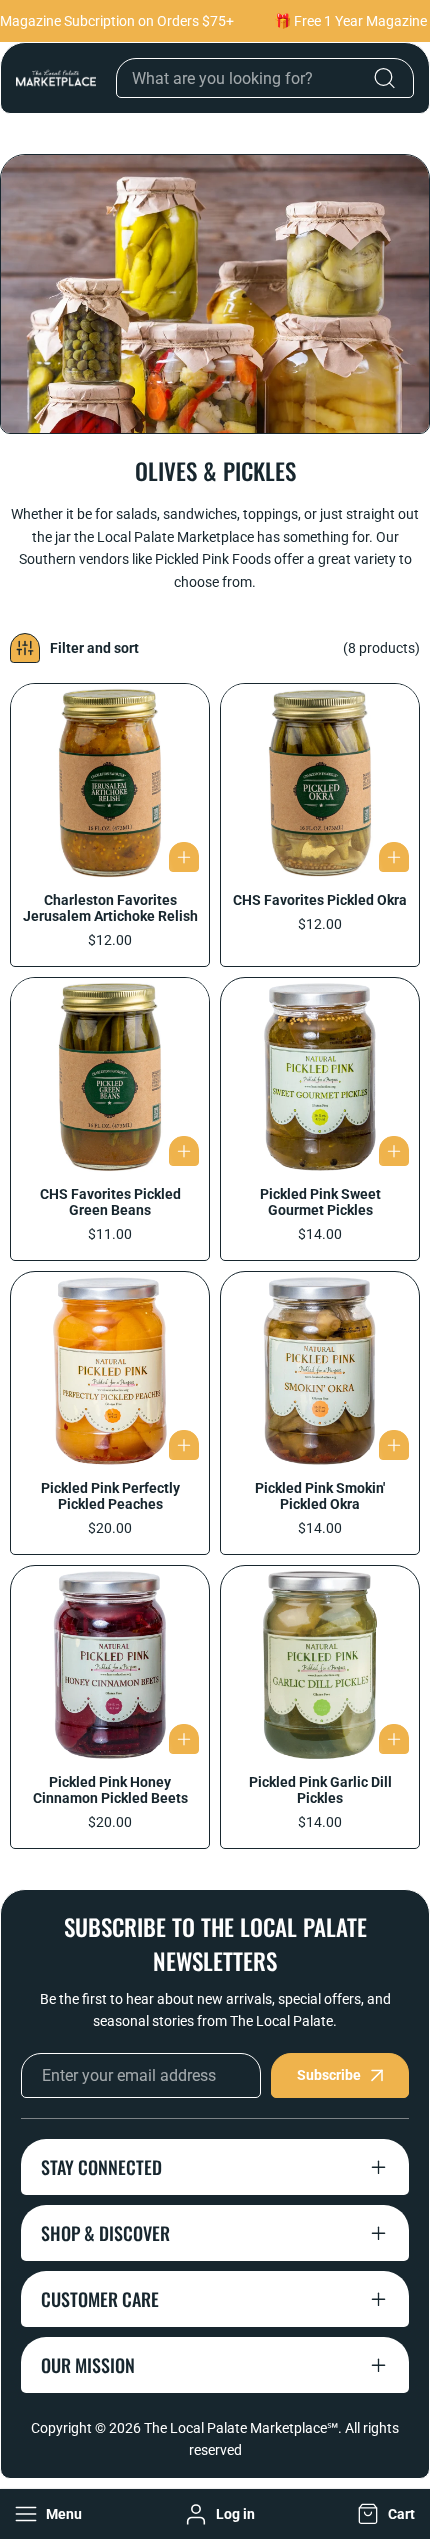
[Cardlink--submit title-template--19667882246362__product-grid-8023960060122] (110, 1371)
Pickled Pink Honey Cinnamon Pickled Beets (110, 1790)
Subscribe (329, 2075)
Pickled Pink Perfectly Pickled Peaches (110, 1496)
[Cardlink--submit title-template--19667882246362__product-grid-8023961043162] (110, 1665)
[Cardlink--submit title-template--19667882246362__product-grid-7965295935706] (110, 783)
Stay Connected (101, 2167)
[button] (384, 2514)
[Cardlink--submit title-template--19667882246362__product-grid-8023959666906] (320, 1665)
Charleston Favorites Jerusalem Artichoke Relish (110, 908)
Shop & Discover (105, 2233)
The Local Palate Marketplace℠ (241, 2428)
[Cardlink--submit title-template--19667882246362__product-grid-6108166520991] (320, 783)
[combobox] (265, 78)
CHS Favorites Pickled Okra (320, 900)
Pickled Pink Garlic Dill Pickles (320, 1790)
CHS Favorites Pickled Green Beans (110, 1202)
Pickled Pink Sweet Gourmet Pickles (320, 1202)
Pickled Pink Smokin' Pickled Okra (320, 1496)
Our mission (88, 2365)
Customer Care (100, 2299)
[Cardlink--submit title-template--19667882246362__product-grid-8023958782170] (320, 1371)
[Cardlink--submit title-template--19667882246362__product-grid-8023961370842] (320, 1077)
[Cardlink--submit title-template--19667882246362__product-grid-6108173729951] (110, 1077)
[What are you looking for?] (384, 78)
